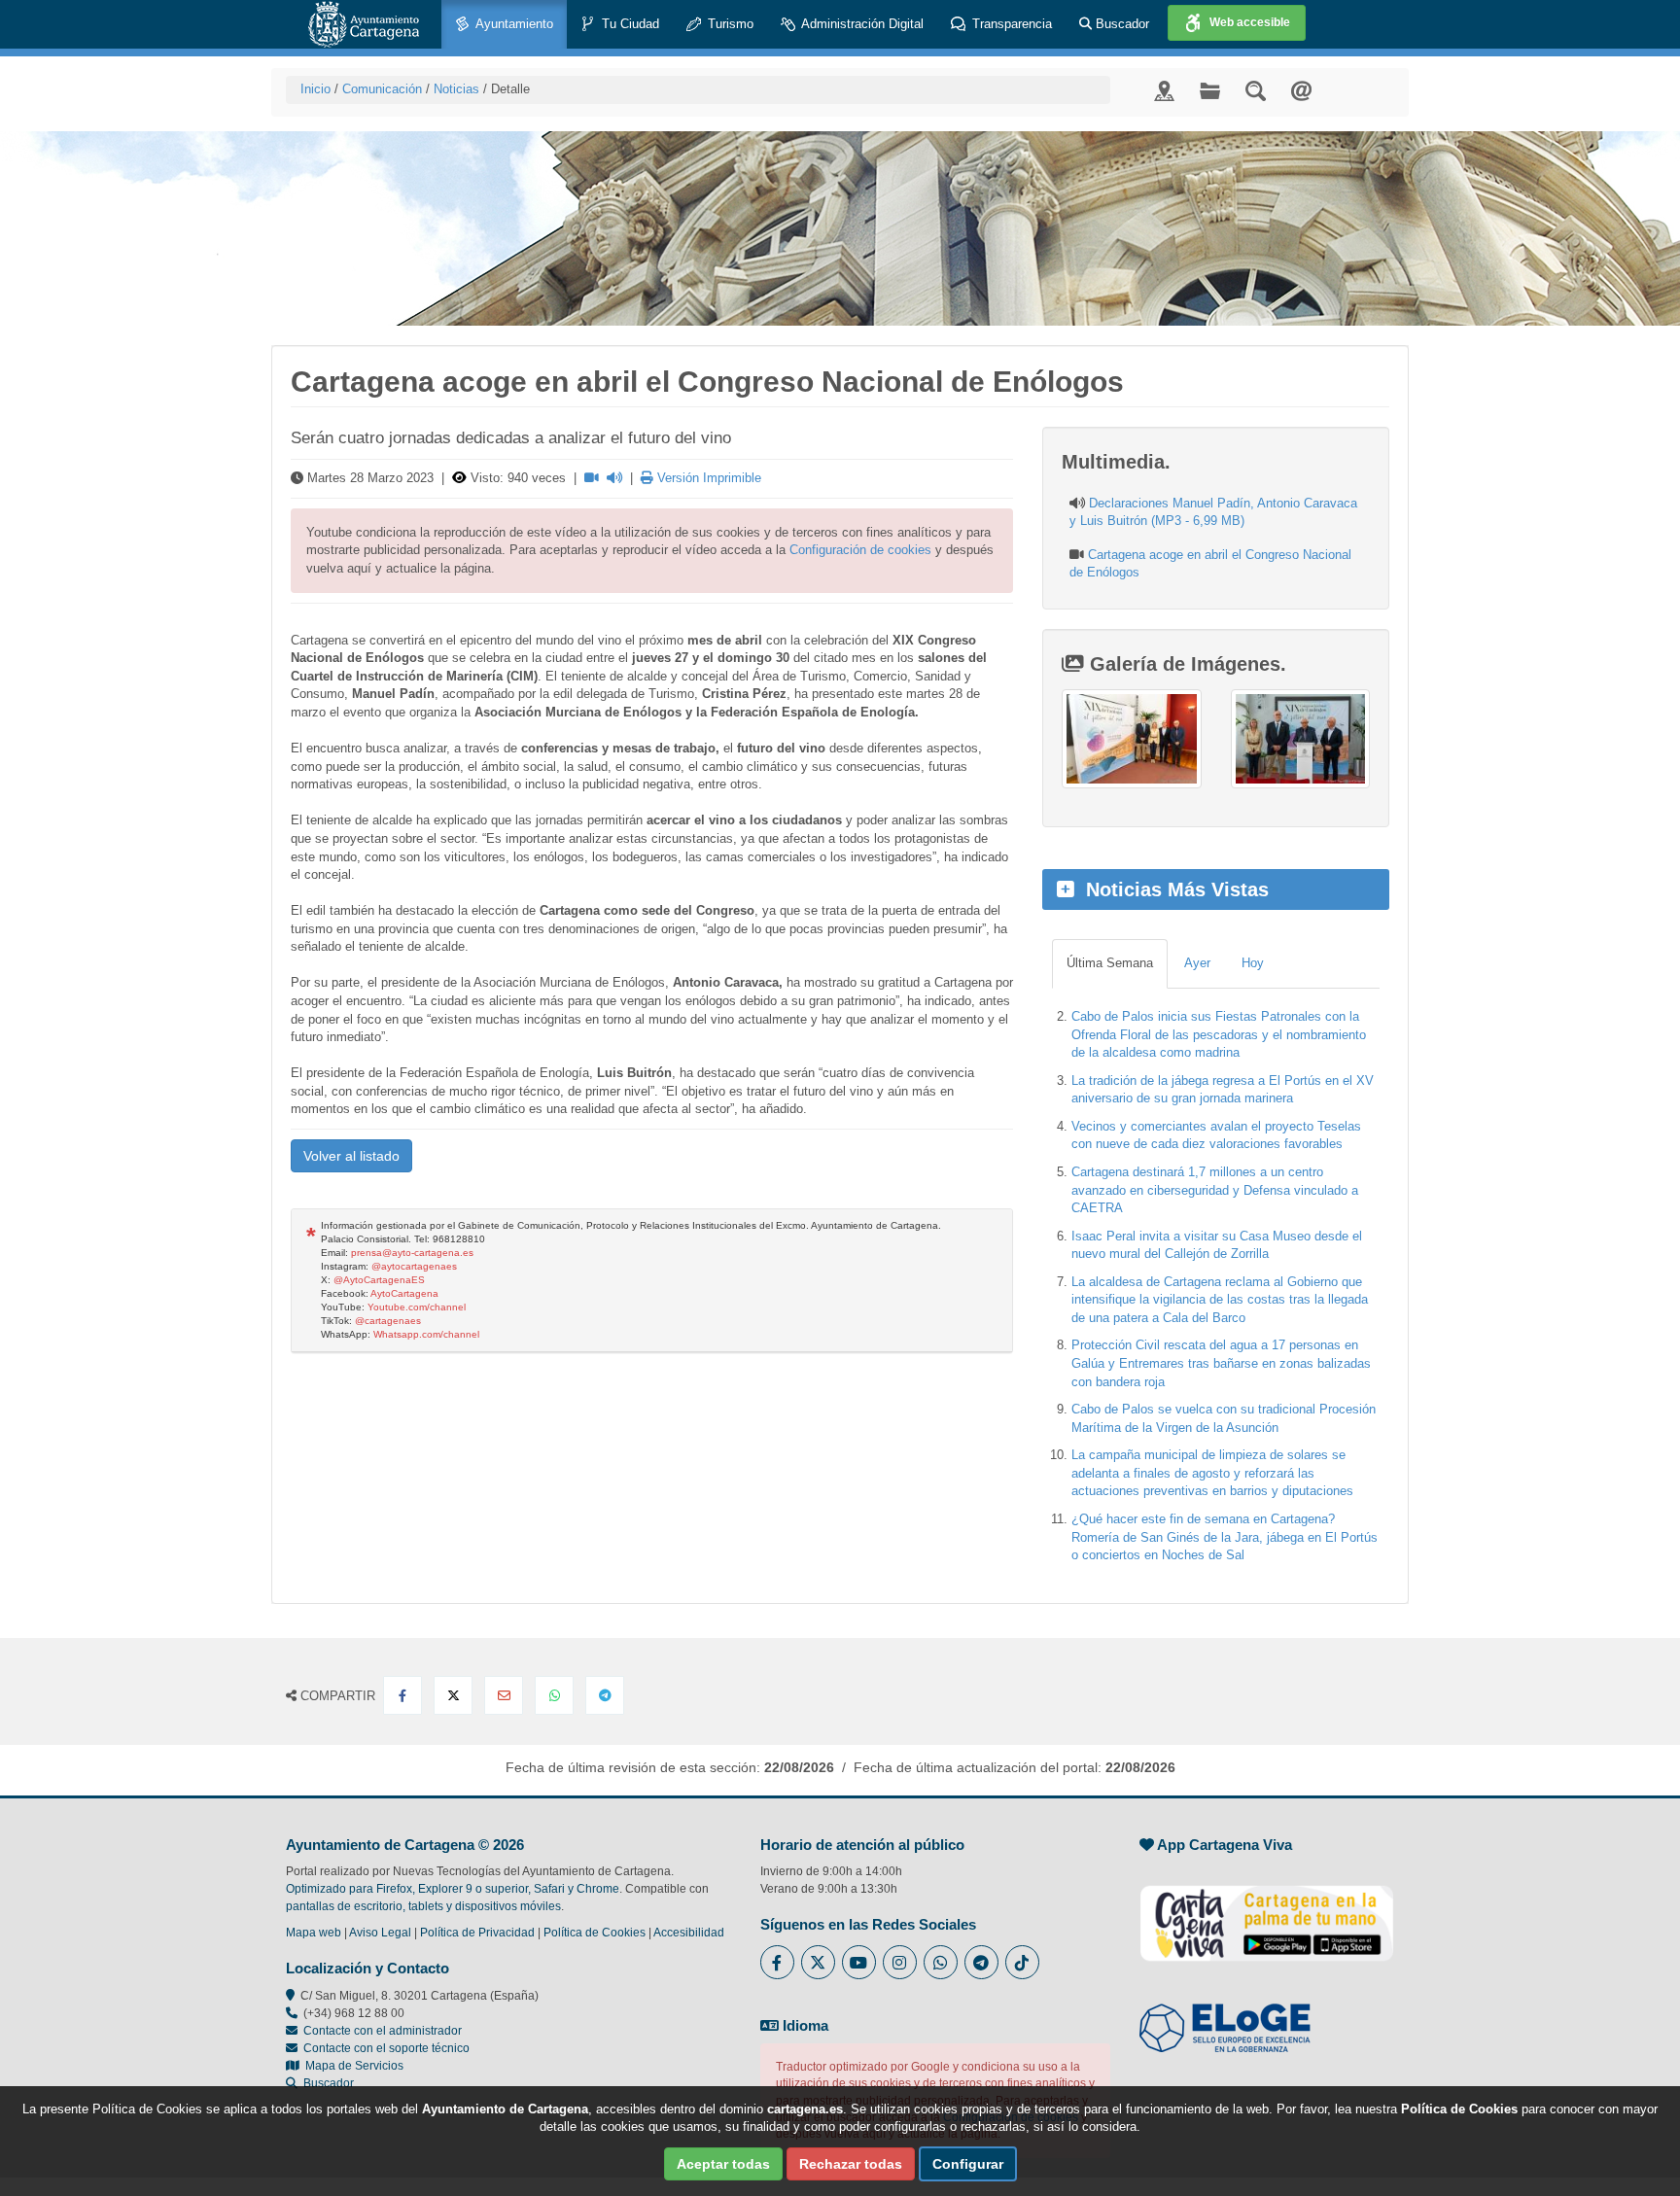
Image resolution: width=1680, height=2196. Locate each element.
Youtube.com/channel (417, 1307)
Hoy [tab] (1253, 963)
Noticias (456, 89)
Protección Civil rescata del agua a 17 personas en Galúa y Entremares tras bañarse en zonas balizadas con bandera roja (1221, 1363)
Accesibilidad (689, 1933)
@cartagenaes (388, 1321)
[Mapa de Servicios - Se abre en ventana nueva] (1164, 90)
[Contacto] (1301, 90)
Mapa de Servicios (351, 2066)
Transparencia (1010, 24)
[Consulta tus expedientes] (1210, 90)
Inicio (315, 89)
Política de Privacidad (477, 1933)
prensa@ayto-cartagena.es (412, 1253)
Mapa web (314, 1933)
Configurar (968, 2164)
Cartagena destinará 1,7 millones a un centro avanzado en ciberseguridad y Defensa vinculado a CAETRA (1215, 1190)
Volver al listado (351, 1156)
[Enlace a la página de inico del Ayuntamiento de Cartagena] (364, 24)
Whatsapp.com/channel (426, 1334)
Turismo (729, 24)
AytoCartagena (404, 1293)
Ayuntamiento (513, 24)
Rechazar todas (851, 2164)
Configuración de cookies (860, 550)
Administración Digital (861, 24)
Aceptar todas (723, 2164)
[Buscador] (1256, 90)
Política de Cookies (595, 1933)
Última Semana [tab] (1110, 963)
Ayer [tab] (1197, 963)
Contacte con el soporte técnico (386, 2048)
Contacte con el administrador (383, 2031)
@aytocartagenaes (414, 1266)
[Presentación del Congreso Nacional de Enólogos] (1131, 739)
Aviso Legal (380, 1933)
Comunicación (382, 89)
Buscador (1120, 24)
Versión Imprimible (707, 478)
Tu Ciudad (629, 24)
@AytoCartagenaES (379, 1280)
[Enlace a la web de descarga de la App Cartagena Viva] (1267, 1913)
